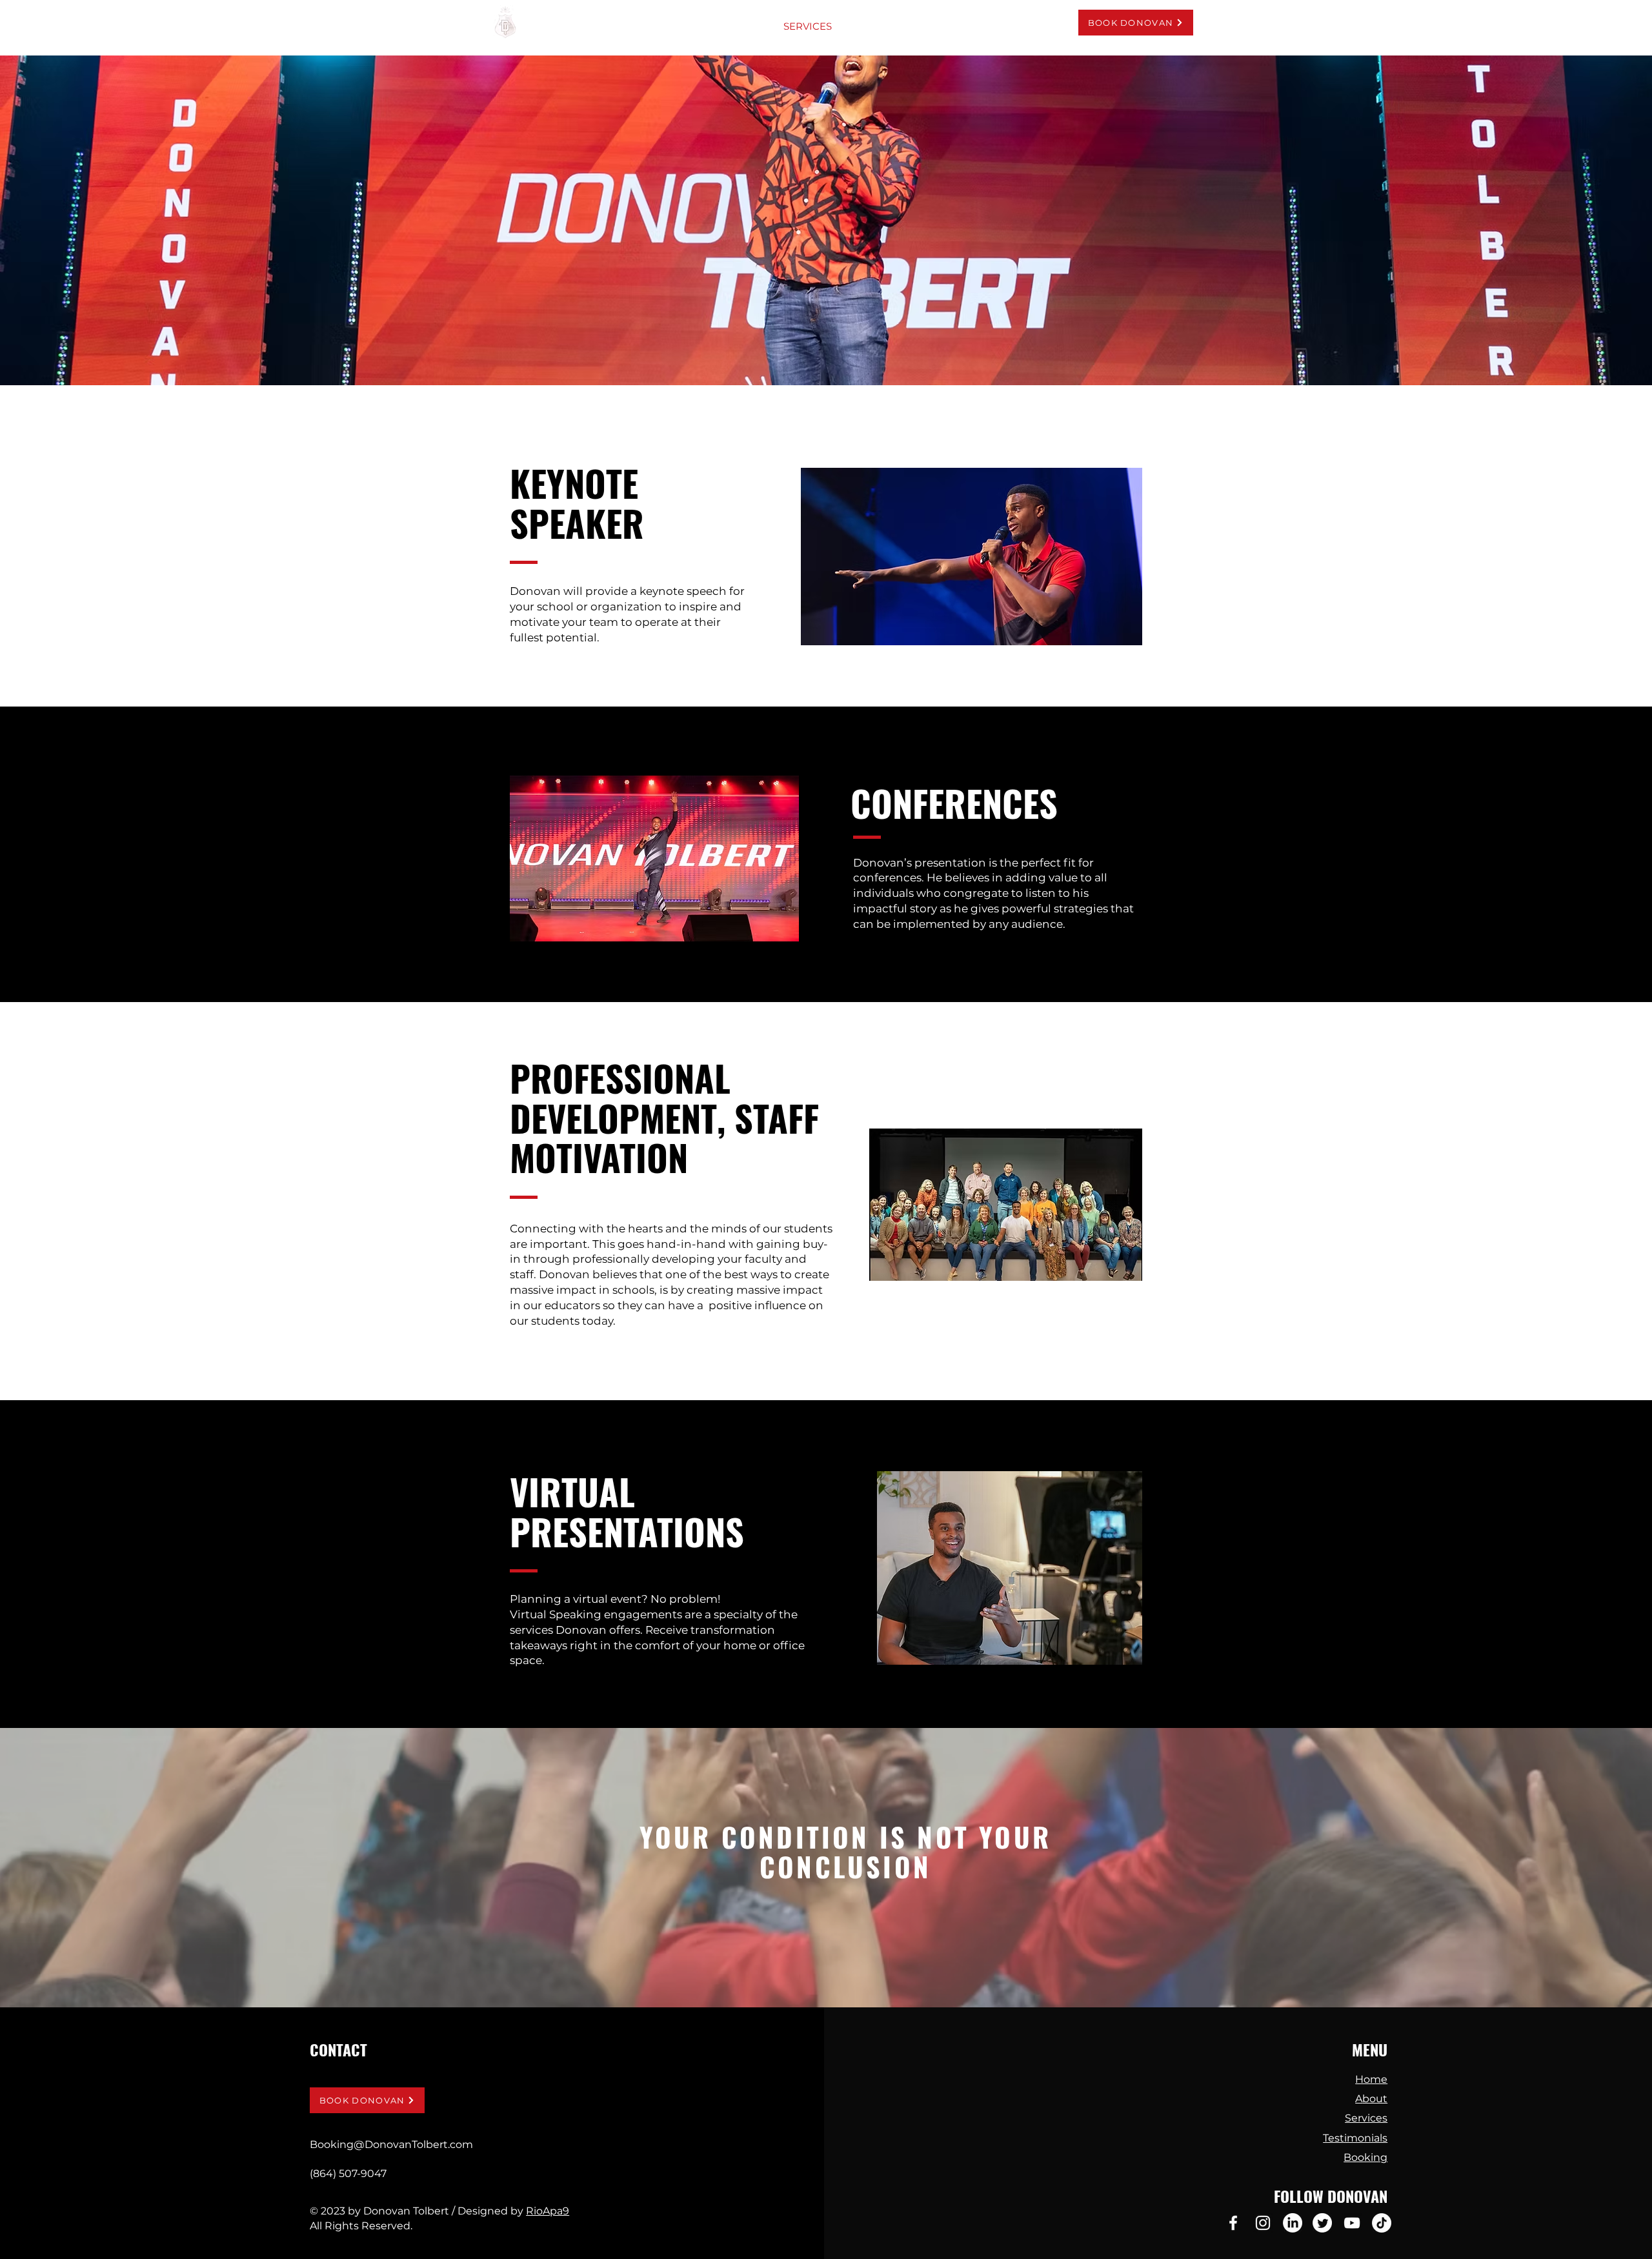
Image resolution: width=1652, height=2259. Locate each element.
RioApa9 (548, 2211)
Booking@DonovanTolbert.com (391, 2144)
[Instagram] (1263, 2223)
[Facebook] (1233, 2223)
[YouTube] (1352, 2223)
